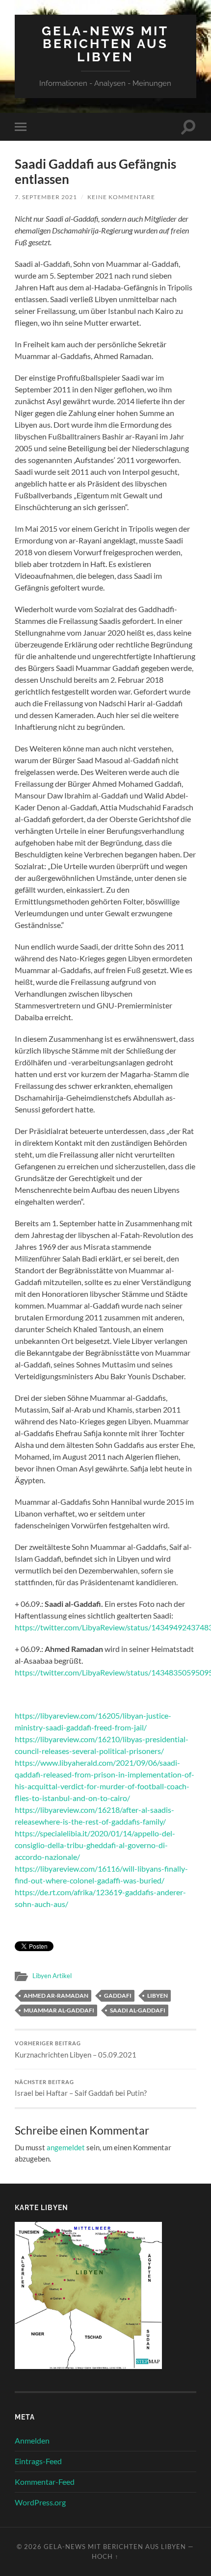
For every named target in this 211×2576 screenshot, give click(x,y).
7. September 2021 (46, 197)
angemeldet (66, 2147)
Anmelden (32, 2440)
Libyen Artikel (52, 1976)
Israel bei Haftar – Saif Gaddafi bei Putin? (81, 2088)
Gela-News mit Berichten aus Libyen (105, 44)
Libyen (158, 1996)
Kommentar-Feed (45, 2482)
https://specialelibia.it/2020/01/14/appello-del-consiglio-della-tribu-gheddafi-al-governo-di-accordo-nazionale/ (95, 1845)
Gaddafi (118, 1996)
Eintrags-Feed (38, 2461)
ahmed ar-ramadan (56, 1996)
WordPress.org (40, 2502)
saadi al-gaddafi (138, 2010)
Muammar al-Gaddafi (59, 2010)
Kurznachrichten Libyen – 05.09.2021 (76, 2050)
